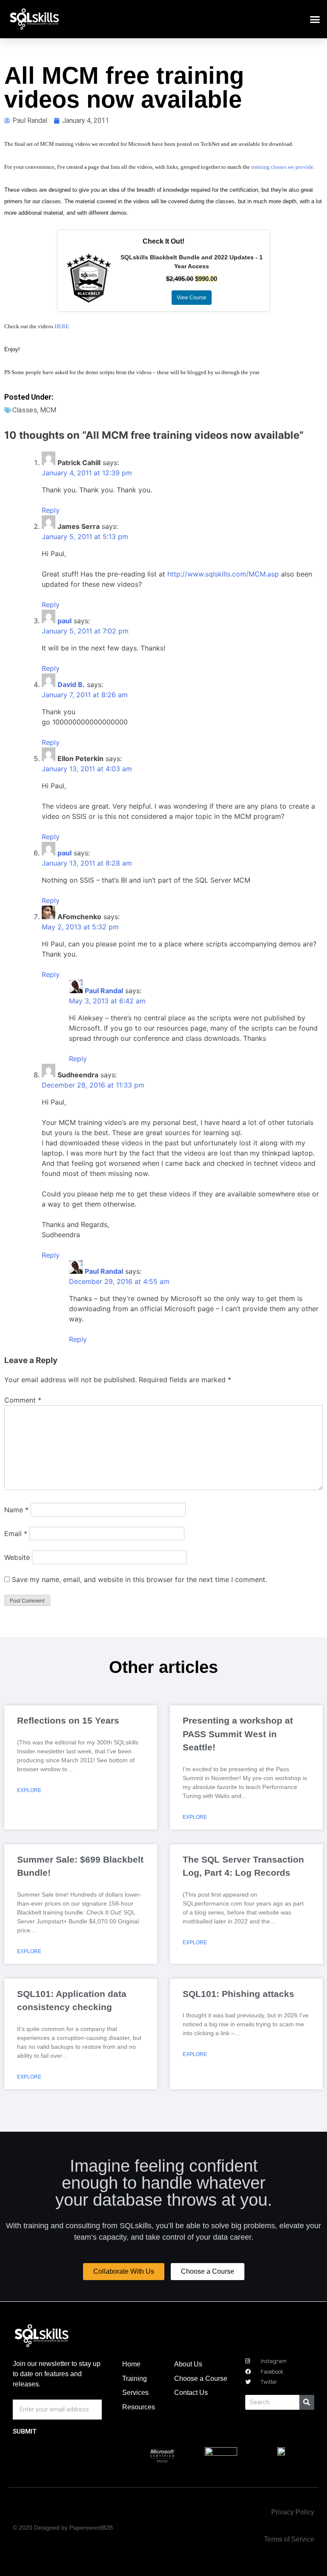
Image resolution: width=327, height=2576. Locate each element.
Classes (25, 410)
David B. (71, 684)
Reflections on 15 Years (68, 1720)
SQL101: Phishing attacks (238, 1994)
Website (17, 1557)
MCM (48, 410)
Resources (139, 2407)
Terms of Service (289, 2539)
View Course (192, 298)
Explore (29, 1790)
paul (65, 621)
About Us (188, 2364)
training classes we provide (282, 167)
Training (135, 2379)
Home (131, 2364)
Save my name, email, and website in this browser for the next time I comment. (139, 1579)
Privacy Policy (293, 2512)
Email (16, 1534)
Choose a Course (201, 2379)
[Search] (307, 2402)
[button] (315, 19)
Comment (23, 1400)
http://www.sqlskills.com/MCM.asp (223, 574)
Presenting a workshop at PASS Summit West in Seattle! (238, 1734)
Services (135, 2393)
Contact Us (191, 2393)
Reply (51, 510)
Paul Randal (104, 991)
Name (16, 1510)
